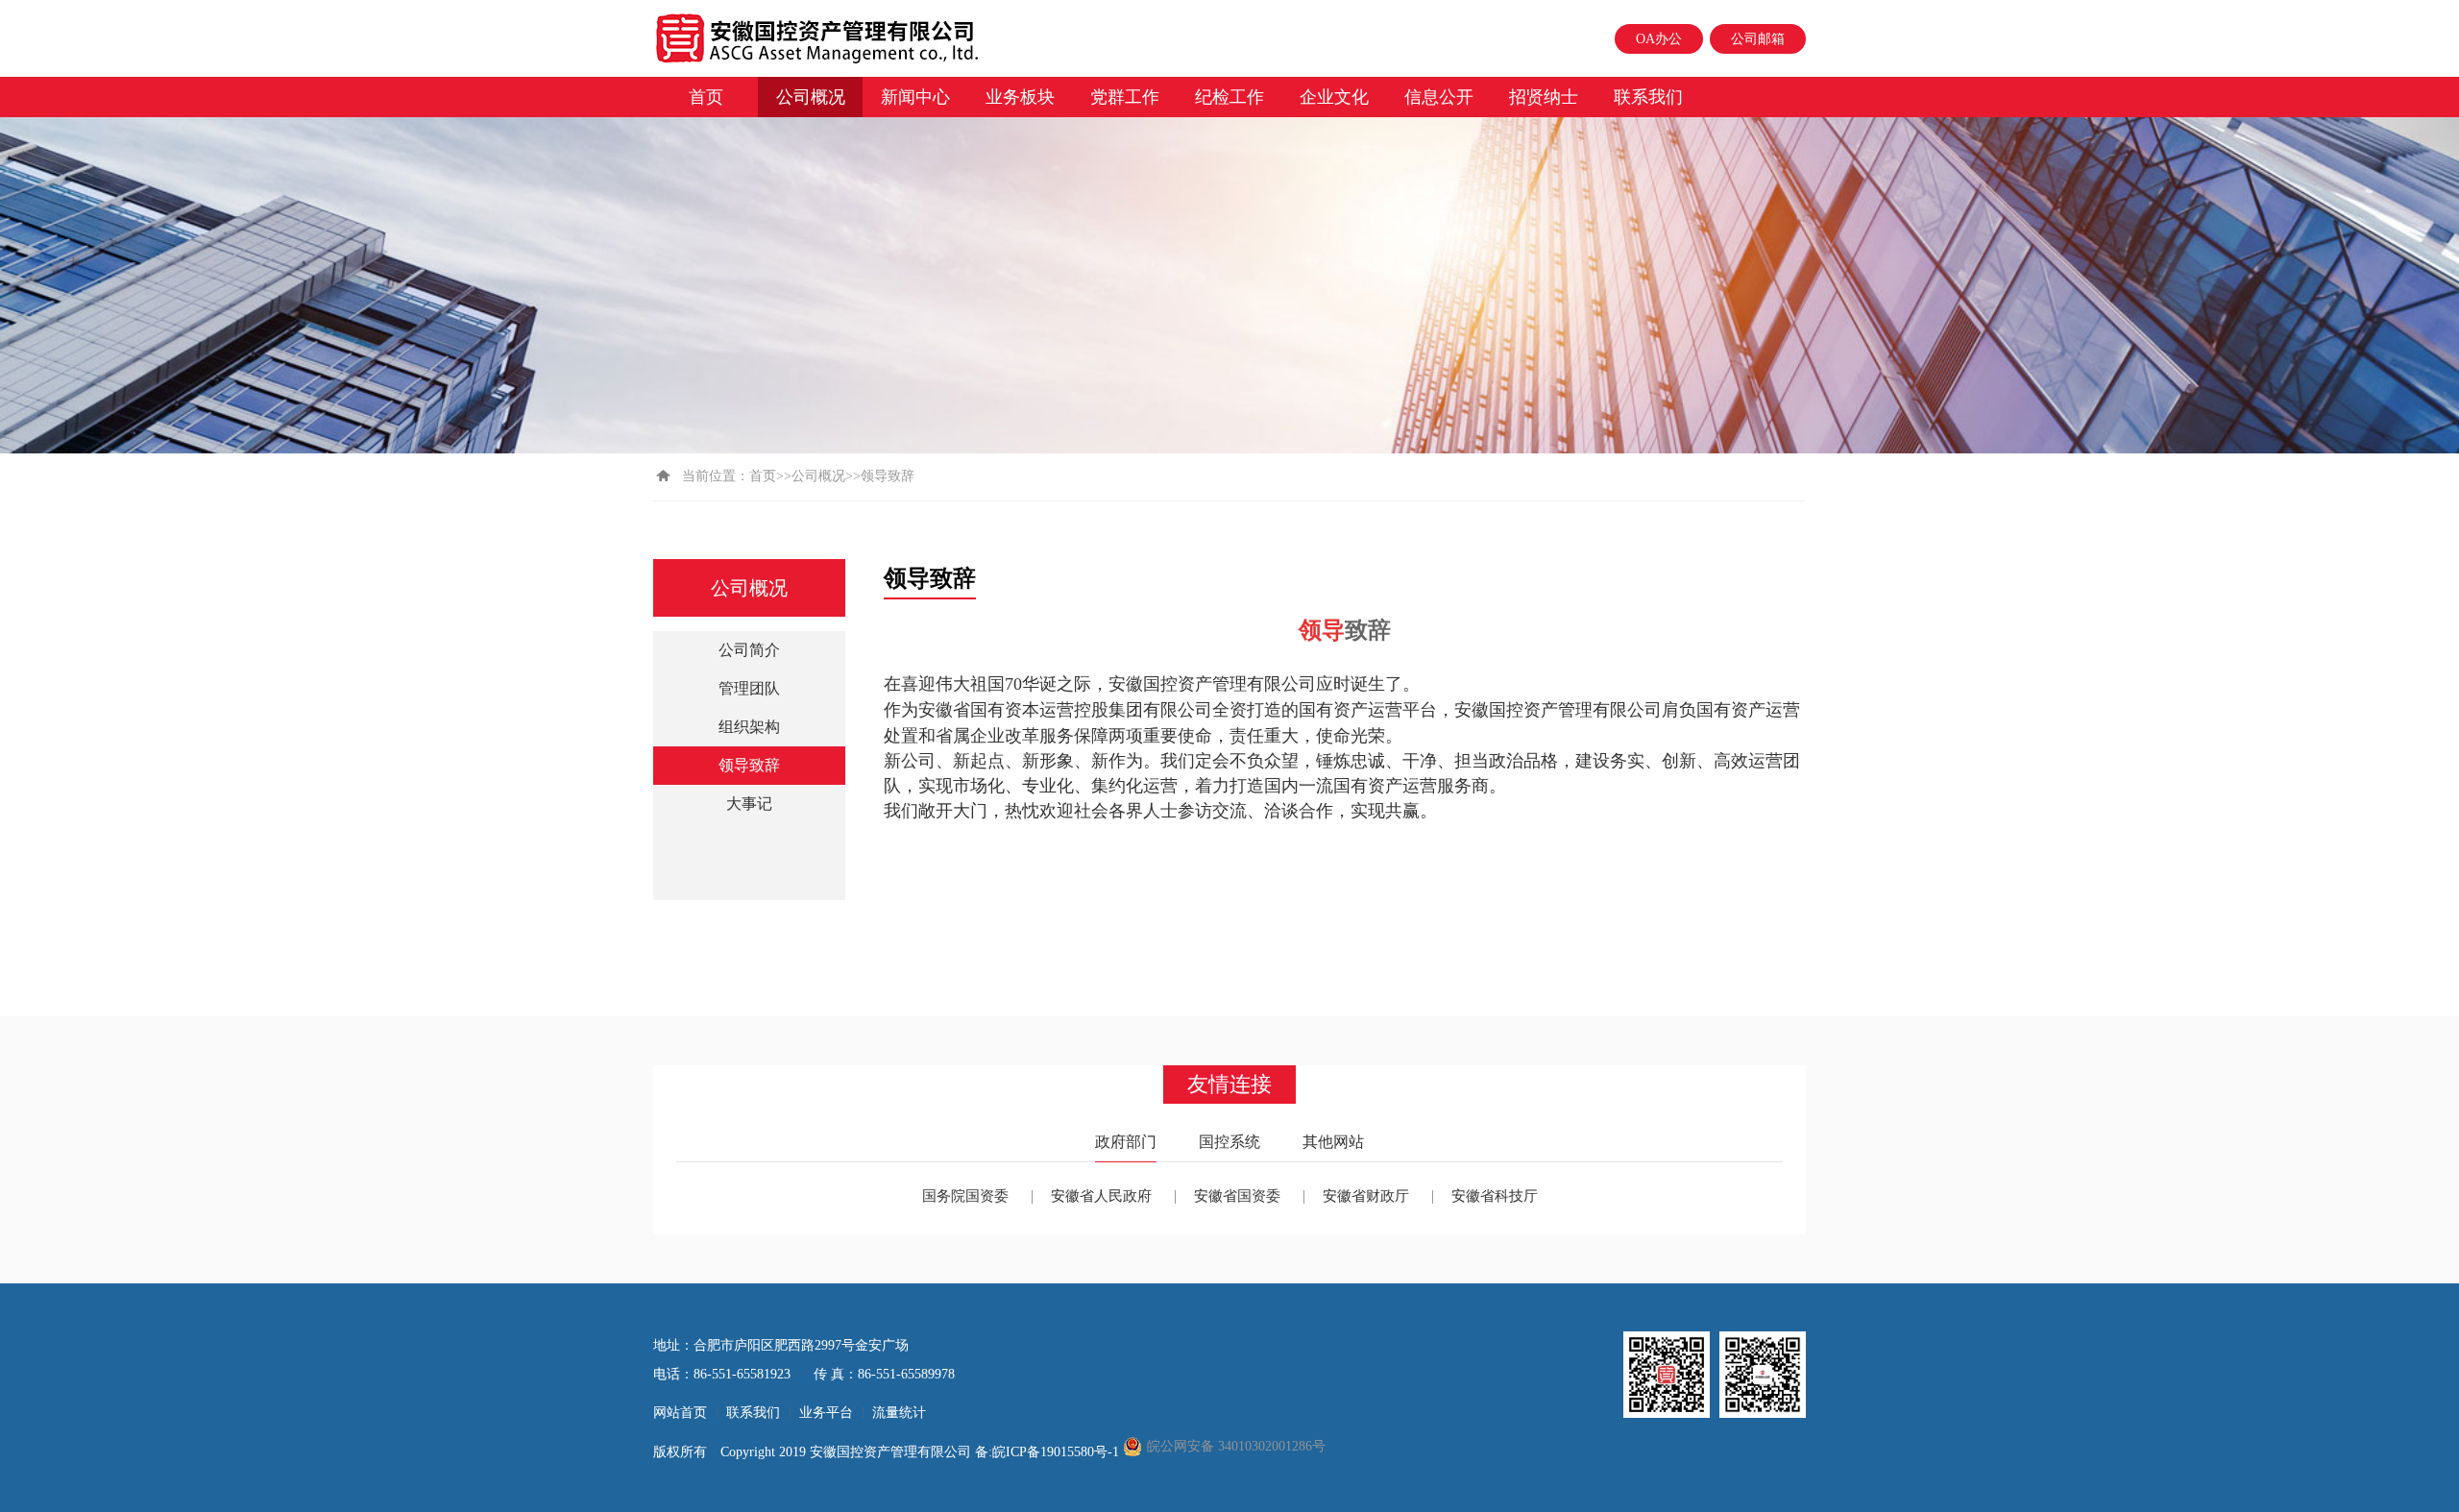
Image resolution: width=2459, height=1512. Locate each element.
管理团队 (749, 688)
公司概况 (811, 97)
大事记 (749, 804)
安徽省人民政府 (1101, 1196)
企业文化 (1334, 97)
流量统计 (899, 1413)
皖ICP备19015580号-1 (1058, 1452)
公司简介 (749, 650)
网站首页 (680, 1413)
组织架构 (749, 727)
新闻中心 (915, 97)
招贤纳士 (1544, 97)
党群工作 (1125, 97)
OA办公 (1659, 39)
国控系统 (1229, 1142)
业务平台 (826, 1413)
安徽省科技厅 (1495, 1196)
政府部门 (1126, 1142)
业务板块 (1020, 97)
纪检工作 (1229, 97)
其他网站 (1333, 1142)
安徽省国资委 (1237, 1196)
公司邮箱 (1758, 39)
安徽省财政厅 (1366, 1196)
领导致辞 (749, 765)
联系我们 (1648, 97)
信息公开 (1439, 97)
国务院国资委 (965, 1196)
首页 (706, 97)
